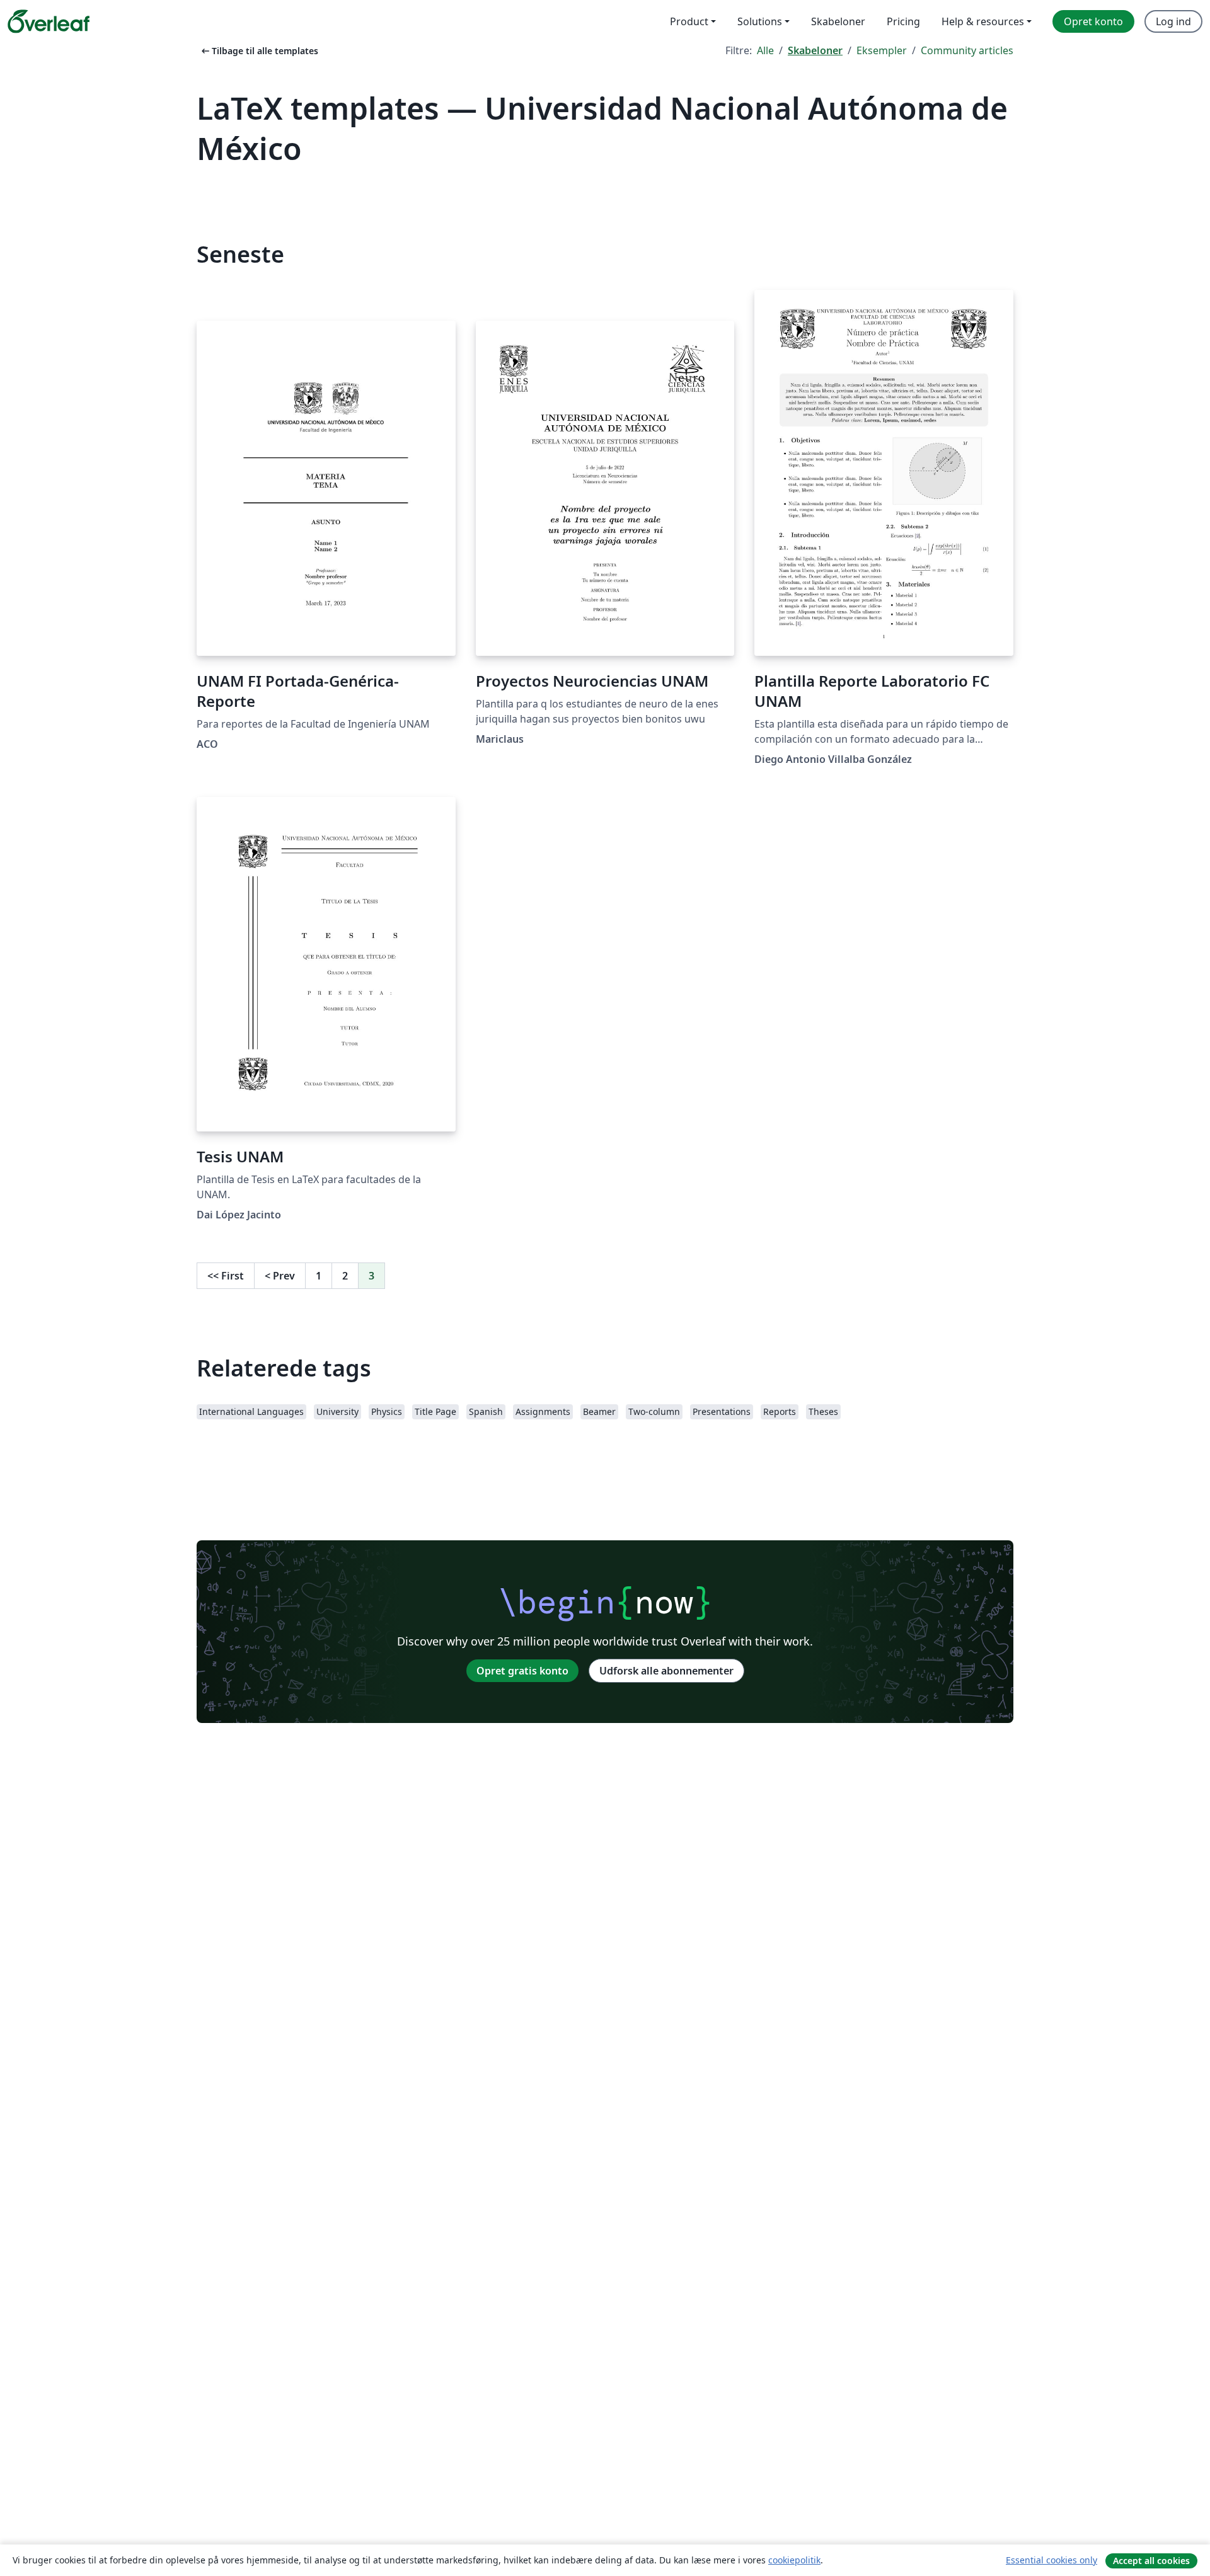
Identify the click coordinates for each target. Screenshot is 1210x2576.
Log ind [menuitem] (1173, 21)
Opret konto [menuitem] (1093, 21)
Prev (280, 1276)
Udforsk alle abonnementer (666, 1671)
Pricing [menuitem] (903, 21)
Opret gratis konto (522, 1671)
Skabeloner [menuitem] (838, 21)
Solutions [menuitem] (760, 21)
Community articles (967, 50)
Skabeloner (815, 50)
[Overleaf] (49, 21)
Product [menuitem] (689, 21)
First (226, 1276)
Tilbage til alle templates (259, 51)
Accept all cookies (1151, 2561)
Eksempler (882, 50)
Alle (765, 50)
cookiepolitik (794, 2560)
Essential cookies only (1052, 2560)
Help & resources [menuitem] (983, 21)
